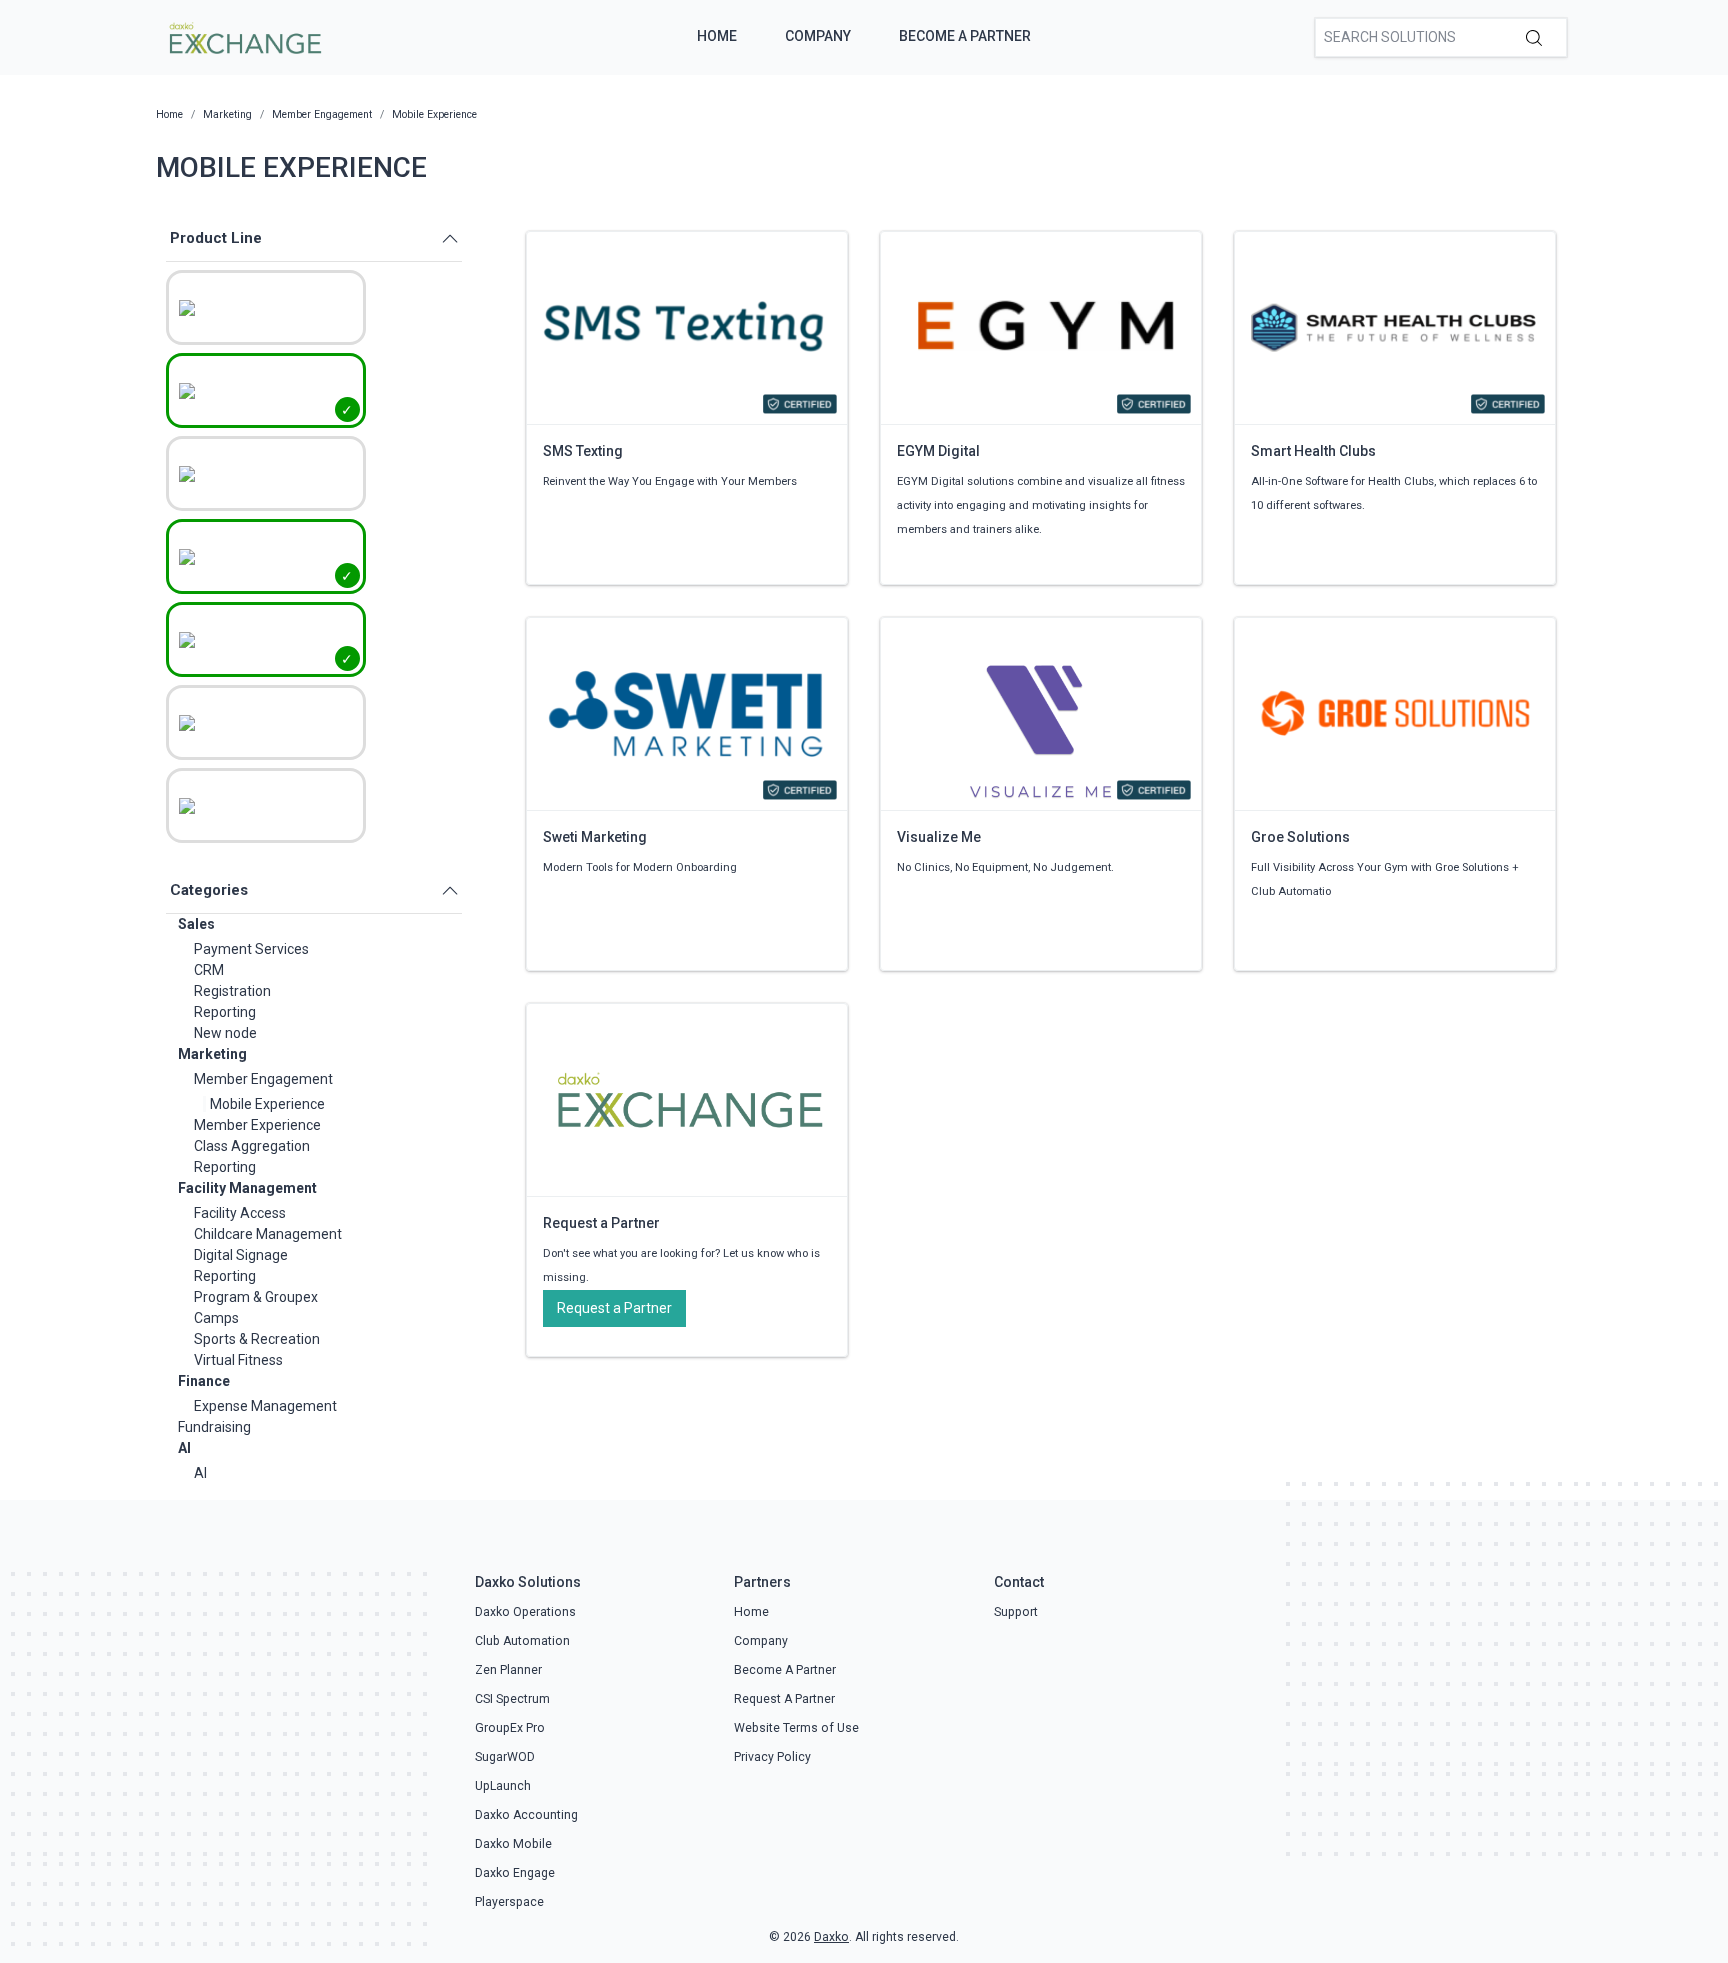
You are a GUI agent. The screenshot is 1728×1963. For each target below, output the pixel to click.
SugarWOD (505, 1757)
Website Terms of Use (796, 1728)
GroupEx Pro (510, 1728)
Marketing (212, 1054)
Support (1016, 1612)
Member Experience (257, 1125)
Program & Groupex (256, 1297)
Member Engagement (263, 1079)
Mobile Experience (267, 1104)
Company (818, 36)
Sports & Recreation (257, 1339)
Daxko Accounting (526, 1815)
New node (225, 1033)
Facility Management (247, 1188)
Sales (196, 924)
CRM (209, 970)
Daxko (831, 1937)
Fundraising (214, 1427)
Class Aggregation (252, 1146)
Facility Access (240, 1213)
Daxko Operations (525, 1612)
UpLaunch (503, 1786)
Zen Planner (508, 1670)
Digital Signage (241, 1255)
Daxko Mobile (513, 1844)
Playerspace (509, 1902)
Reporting (225, 1012)
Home (717, 36)
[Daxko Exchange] (243, 36)
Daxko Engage (515, 1873)
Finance (204, 1381)
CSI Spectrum (512, 1699)
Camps (216, 1318)
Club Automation (522, 1641)
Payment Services (251, 949)
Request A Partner (784, 1699)
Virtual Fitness (238, 1360)
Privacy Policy (772, 1757)
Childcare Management (268, 1234)
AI (184, 1448)
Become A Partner (965, 36)
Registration (232, 991)
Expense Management (265, 1406)
